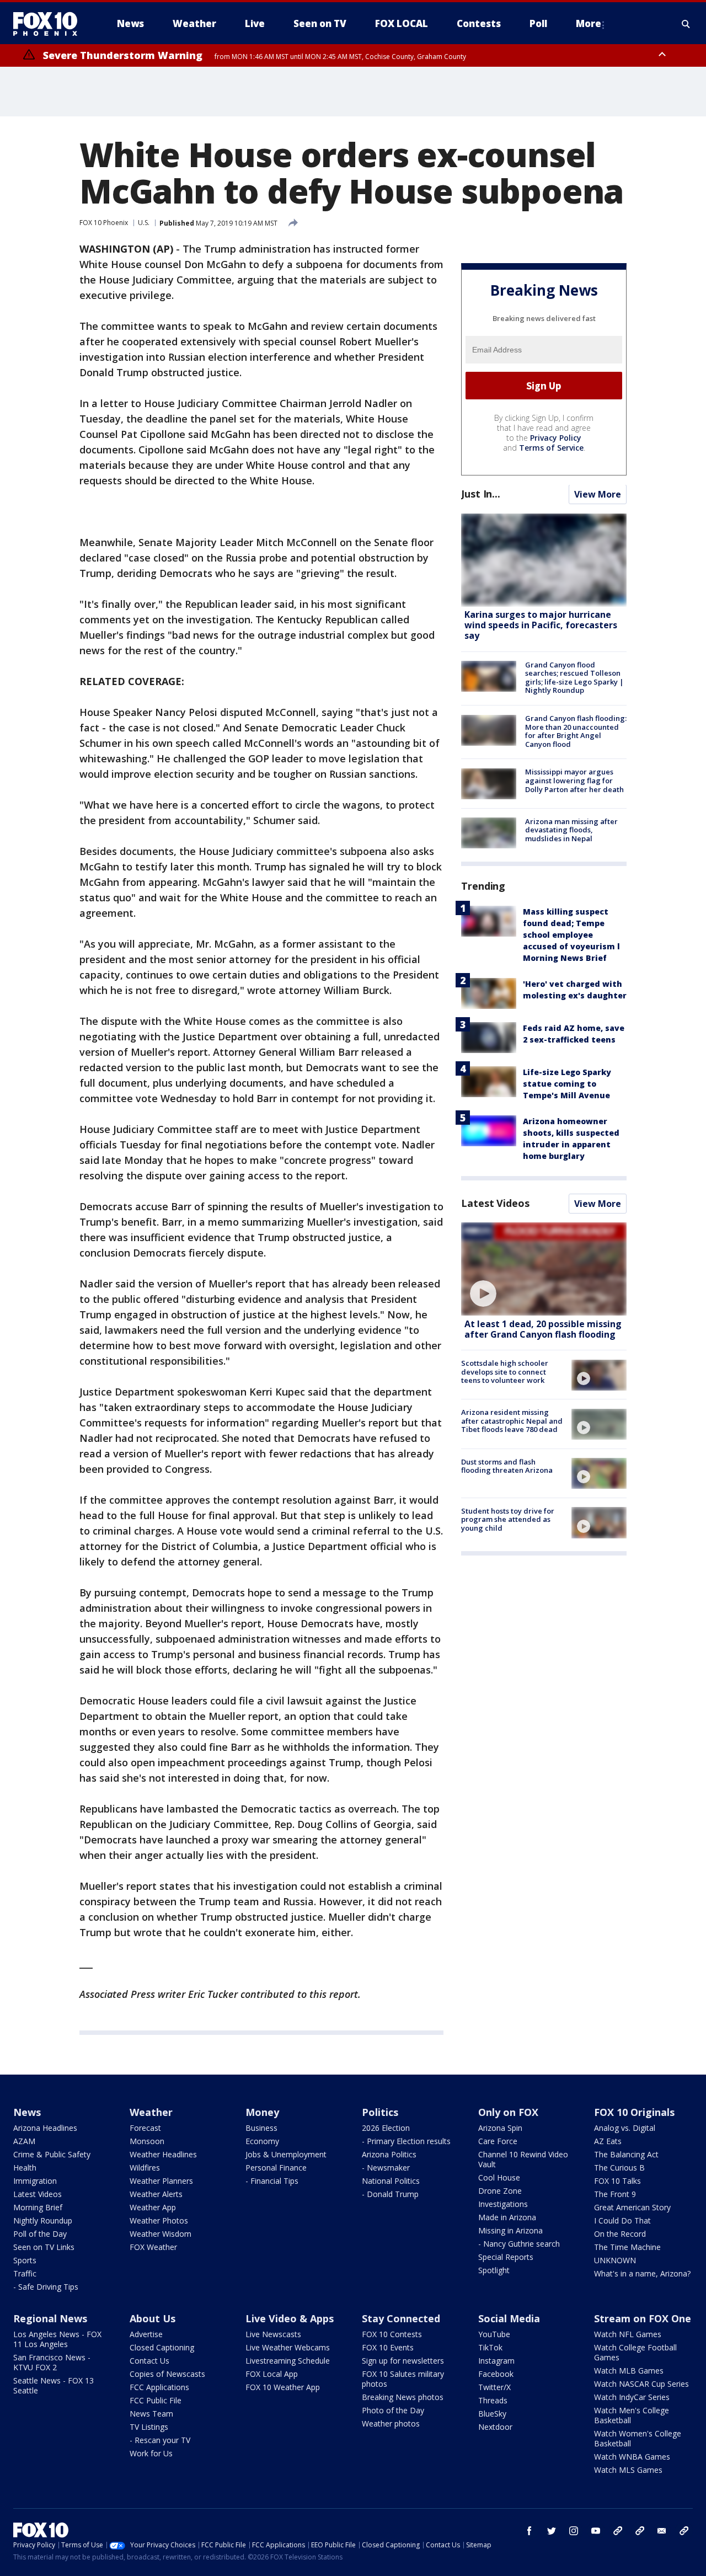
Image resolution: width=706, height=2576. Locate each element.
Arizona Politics (389, 2154)
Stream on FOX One (643, 2318)
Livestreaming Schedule (288, 2361)
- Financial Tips (272, 2181)
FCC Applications (159, 2387)
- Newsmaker (386, 2168)
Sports (25, 2260)
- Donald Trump (390, 2194)
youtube (596, 2531)
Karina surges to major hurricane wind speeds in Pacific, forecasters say (541, 626)
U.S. (144, 223)
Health (25, 2168)
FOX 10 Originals (634, 2112)
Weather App (153, 2207)
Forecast (145, 2128)
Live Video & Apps (290, 2318)
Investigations (503, 2204)
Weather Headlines (163, 2154)
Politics (380, 2112)
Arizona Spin (500, 2128)
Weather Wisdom (161, 2234)
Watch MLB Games (629, 2371)
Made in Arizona (507, 2217)
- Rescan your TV (160, 2440)
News (27, 2112)
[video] (544, 1269)
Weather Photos (159, 2220)
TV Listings (149, 2427)
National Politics (391, 2181)
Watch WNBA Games (632, 2457)
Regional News (50, 2318)
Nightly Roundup (43, 2220)
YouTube (494, 2334)
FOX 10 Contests (392, 2334)
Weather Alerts (156, 2194)
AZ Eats (608, 2141)
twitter (552, 2531)
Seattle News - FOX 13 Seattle (54, 2385)
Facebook (496, 2374)
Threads (493, 2400)
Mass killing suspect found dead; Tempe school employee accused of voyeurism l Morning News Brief (571, 935)
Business (261, 2128)
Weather (151, 2112)
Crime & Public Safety (52, 2154)
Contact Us (149, 2361)
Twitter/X (494, 2387)
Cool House (499, 2177)
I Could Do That (622, 2220)
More (589, 23)
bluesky (640, 2531)
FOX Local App (272, 2374)
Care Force (498, 2141)
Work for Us (151, 2453)
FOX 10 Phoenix (104, 223)
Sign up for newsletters (403, 2361)
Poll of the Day (40, 2234)
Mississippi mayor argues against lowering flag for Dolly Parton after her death (574, 781)
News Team (151, 2414)
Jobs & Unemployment (286, 2154)
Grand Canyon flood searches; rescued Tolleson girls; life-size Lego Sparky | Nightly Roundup (574, 678)
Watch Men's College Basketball (632, 2415)
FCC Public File (156, 2400)
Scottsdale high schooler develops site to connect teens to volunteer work (505, 1372)
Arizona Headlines (45, 2128)
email (662, 2531)
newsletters (684, 2531)
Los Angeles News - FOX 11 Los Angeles (57, 2339)
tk (618, 2531)
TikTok (490, 2347)
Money (262, 2112)
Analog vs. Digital (625, 2128)
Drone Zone (500, 2191)
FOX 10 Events (388, 2347)
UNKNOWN (615, 2260)
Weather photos (391, 2423)
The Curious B (619, 2168)
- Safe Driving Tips (46, 2287)
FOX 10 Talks (617, 2181)
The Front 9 (615, 2194)
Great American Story (632, 2207)
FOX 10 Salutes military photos (403, 2379)
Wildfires (145, 2168)
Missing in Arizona (510, 2230)
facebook (529, 2531)
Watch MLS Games (628, 2470)
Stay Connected (401, 2318)
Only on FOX (508, 2112)
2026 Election (386, 2128)
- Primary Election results (406, 2141)
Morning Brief (38, 2207)
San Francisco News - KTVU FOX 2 (52, 2362)
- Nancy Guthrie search (519, 2244)
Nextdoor (495, 2427)
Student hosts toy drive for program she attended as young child (508, 1519)
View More (598, 495)
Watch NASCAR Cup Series (641, 2384)
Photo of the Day (393, 2410)
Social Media (509, 2318)
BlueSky (492, 2414)
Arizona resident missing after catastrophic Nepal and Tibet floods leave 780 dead (512, 1421)
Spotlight (494, 2270)
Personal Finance (276, 2168)
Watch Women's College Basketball (638, 2438)
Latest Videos (495, 1203)
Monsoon (147, 2141)
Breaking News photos (403, 2397)
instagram (574, 2531)
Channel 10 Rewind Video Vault (523, 2159)
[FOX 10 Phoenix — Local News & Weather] (50, 24)
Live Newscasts (273, 2334)
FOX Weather (153, 2247)
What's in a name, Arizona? (642, 2273)
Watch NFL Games (628, 2334)
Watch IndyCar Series (632, 2397)
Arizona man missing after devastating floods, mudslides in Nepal (571, 830)
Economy (262, 2141)
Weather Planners (161, 2181)
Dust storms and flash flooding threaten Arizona (507, 1466)
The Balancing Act (626, 2154)
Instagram (496, 2361)
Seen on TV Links (44, 2247)
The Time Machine (627, 2247)
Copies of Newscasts (167, 2374)
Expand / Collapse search (686, 24)
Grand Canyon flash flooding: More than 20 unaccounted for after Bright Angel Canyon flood (576, 732)
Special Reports (506, 2257)
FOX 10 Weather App (283, 2387)
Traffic (25, 2273)
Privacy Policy (556, 438)
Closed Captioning (162, 2347)
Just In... (481, 494)
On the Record (620, 2234)
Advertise (146, 2334)
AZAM (24, 2141)
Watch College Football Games (635, 2352)
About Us (153, 2318)
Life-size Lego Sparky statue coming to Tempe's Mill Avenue (567, 1084)
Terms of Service (551, 448)
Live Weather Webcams (288, 2347)
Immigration (35, 2181)
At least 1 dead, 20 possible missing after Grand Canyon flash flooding (543, 1329)
